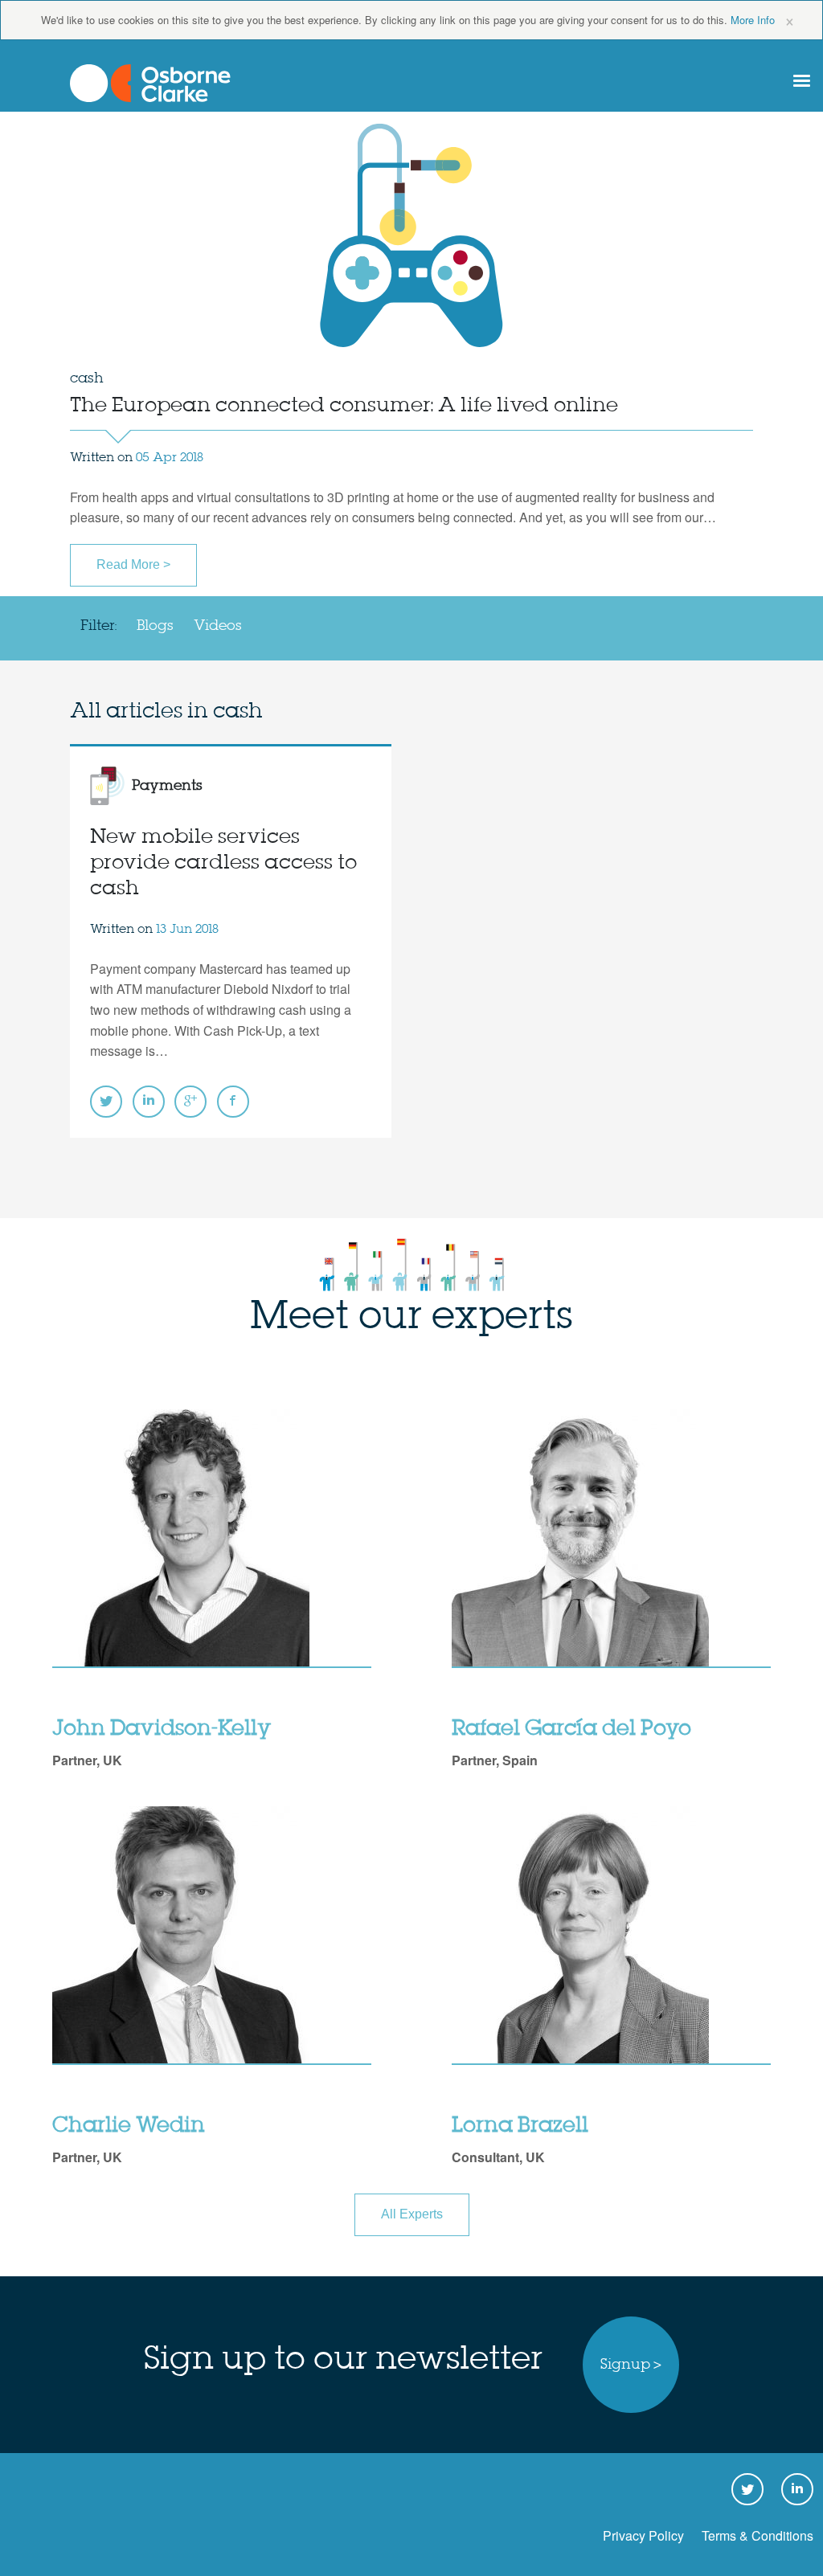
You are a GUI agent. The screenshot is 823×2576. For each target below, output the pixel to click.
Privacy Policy (643, 2535)
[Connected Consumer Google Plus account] (190, 1102)
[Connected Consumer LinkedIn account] (149, 1102)
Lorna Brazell (520, 2126)
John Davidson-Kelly (162, 1729)
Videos (218, 626)
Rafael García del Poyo (571, 1729)
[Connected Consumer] (150, 83)
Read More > (133, 564)
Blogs (155, 626)
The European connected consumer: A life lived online (344, 406)
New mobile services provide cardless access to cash (223, 863)
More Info (753, 20)
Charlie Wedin (129, 2126)
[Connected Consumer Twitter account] (106, 1102)
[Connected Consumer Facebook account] (233, 1102)
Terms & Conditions (757, 2535)
